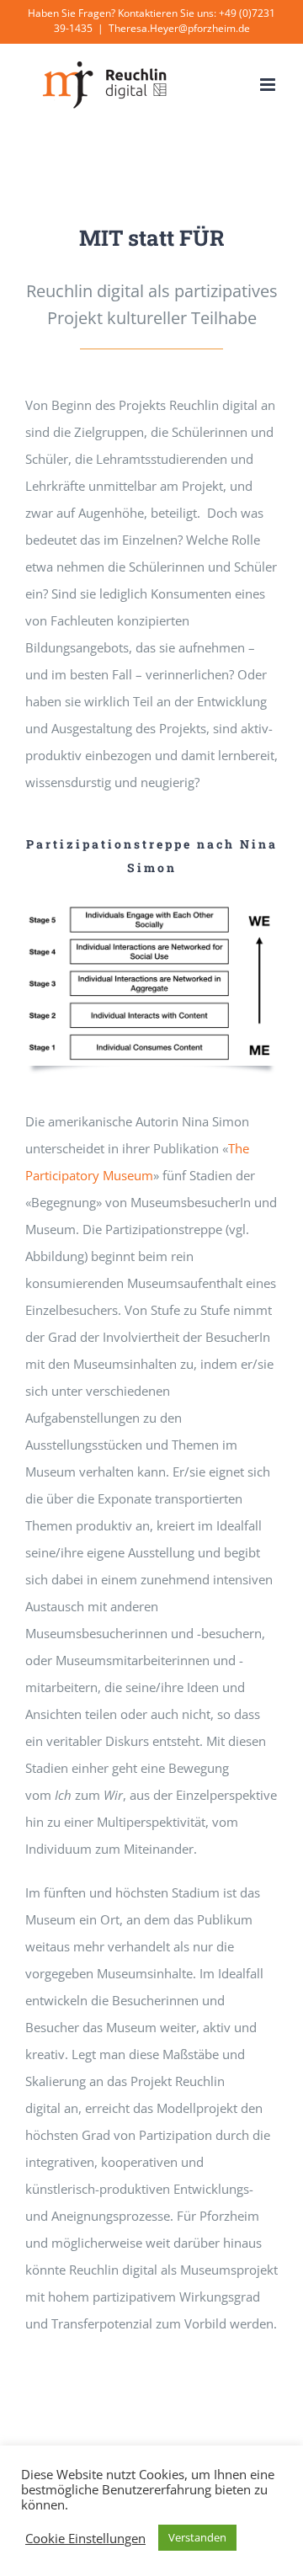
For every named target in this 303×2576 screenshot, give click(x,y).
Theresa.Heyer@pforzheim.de (179, 28)
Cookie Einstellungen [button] (85, 2538)
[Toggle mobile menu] (269, 85)
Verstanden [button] (197, 2537)
